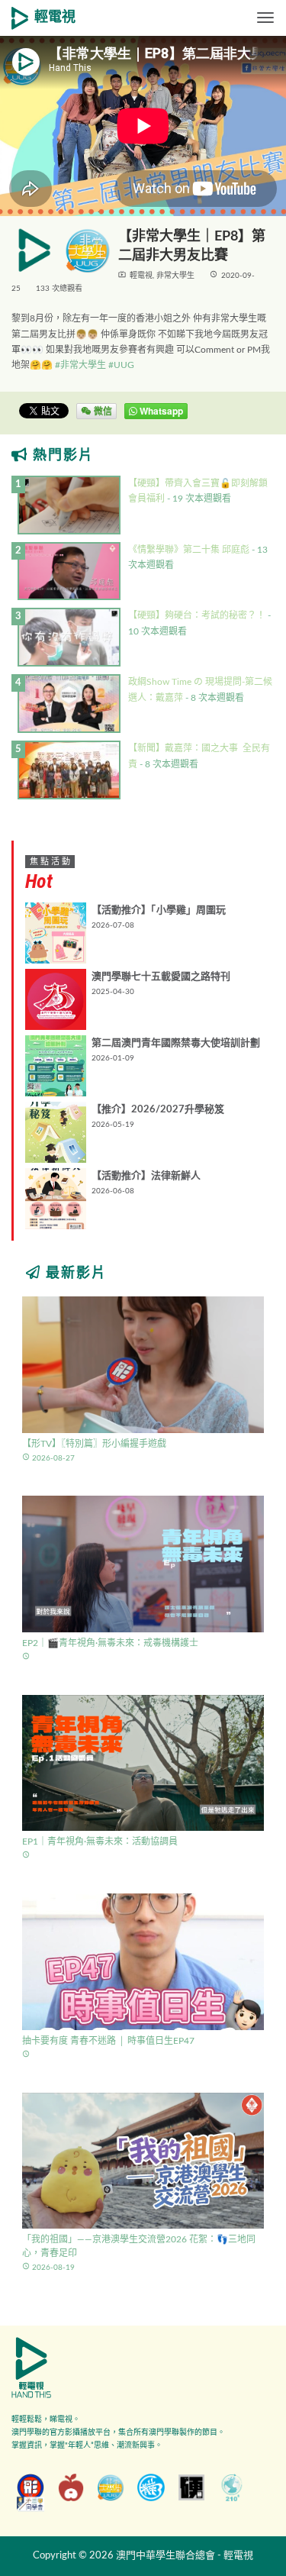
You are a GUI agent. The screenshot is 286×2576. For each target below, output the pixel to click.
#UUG (121, 365)
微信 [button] (102, 411)
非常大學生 (175, 276)
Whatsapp (160, 411)
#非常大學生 (80, 365)
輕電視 (55, 18)
